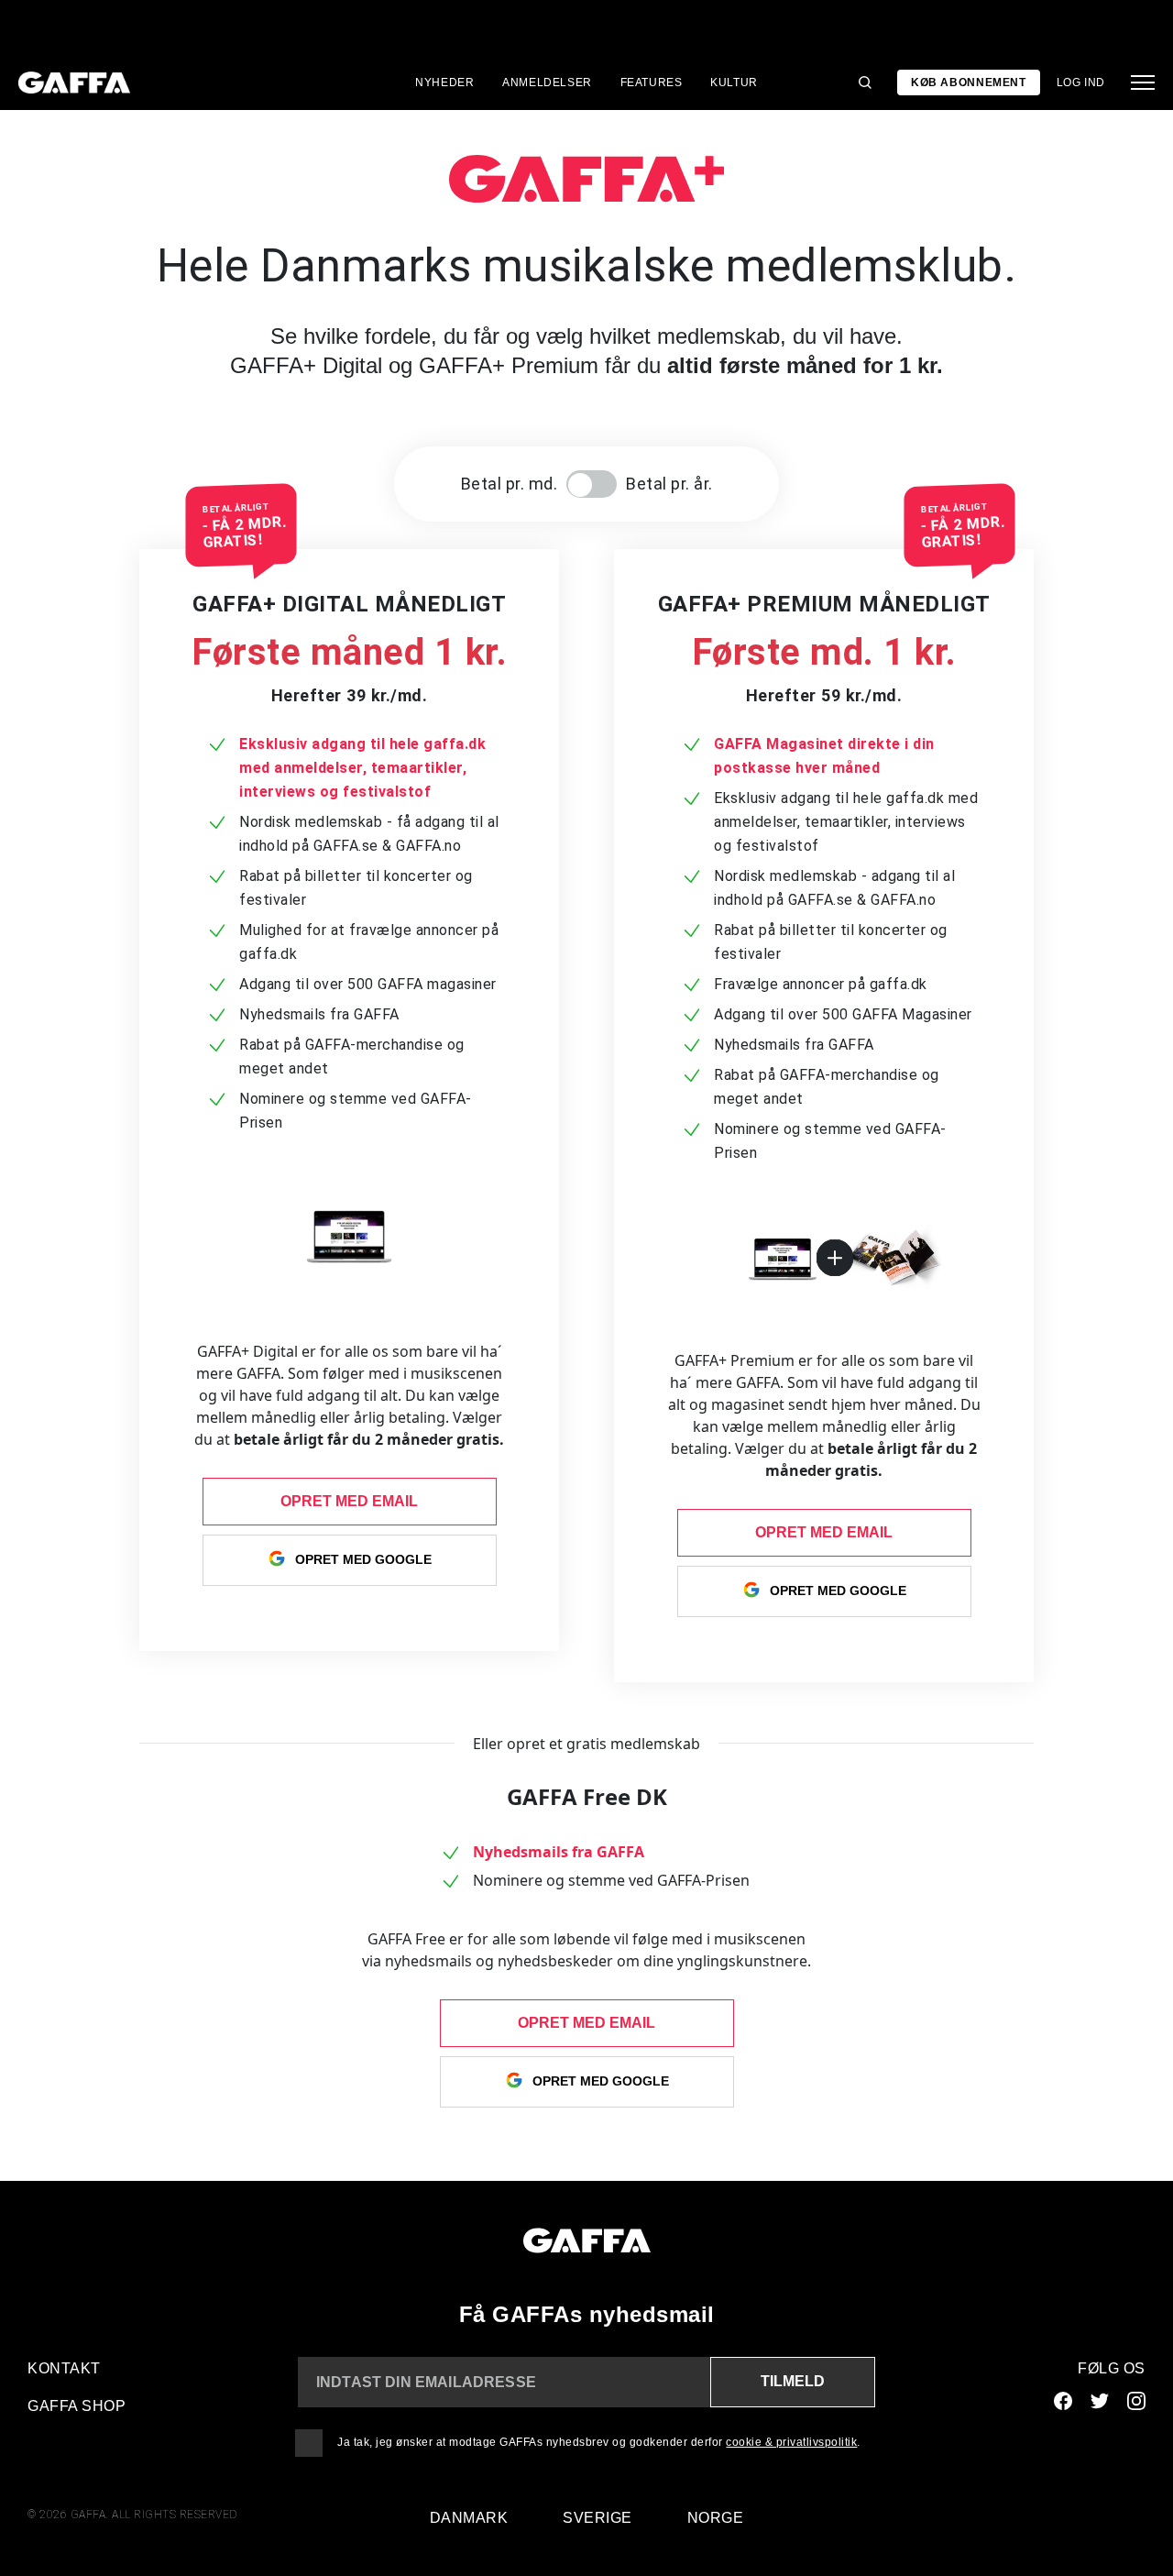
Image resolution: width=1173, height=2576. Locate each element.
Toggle (592, 484)
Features (652, 83)
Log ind (1081, 83)
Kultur (734, 83)
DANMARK (469, 2518)
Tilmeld (793, 2381)
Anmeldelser (547, 83)
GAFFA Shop (77, 2406)
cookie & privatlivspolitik (791, 2442)
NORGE (716, 2518)
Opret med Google (363, 1558)
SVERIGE (597, 2518)
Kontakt (64, 2368)
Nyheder (444, 83)
